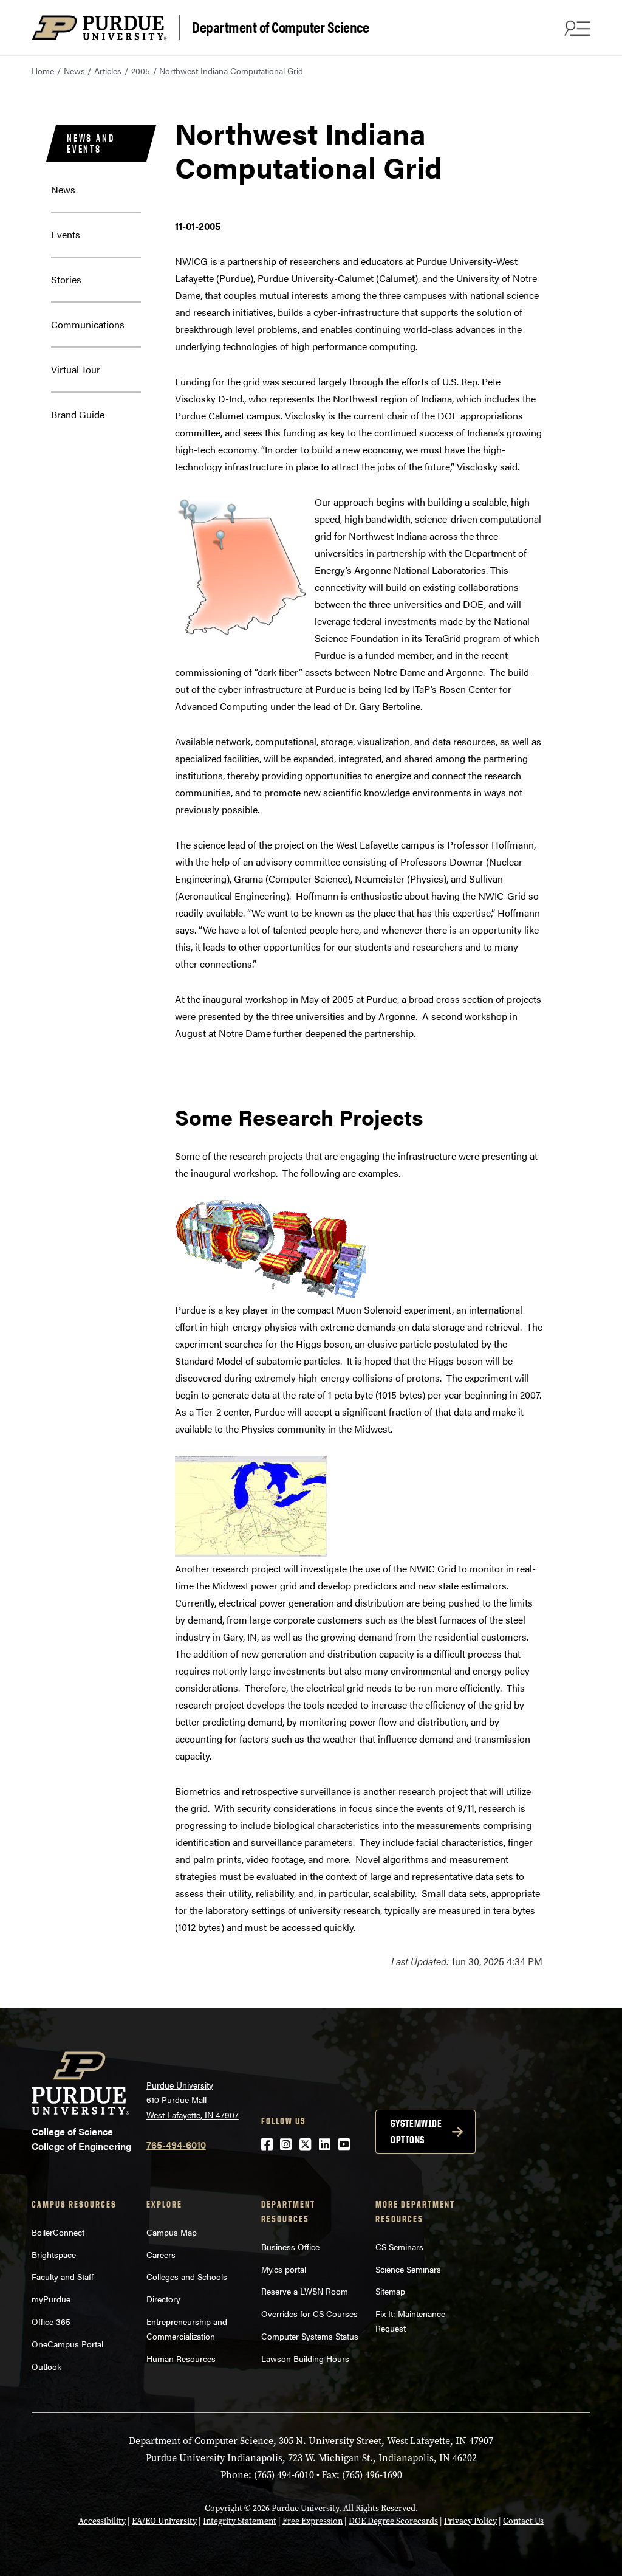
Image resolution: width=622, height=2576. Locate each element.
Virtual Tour (76, 369)
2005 (141, 71)
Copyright (224, 2508)
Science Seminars (408, 2269)
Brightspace (54, 2254)
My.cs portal (284, 2269)
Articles (108, 71)
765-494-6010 (176, 2145)
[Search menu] (576, 28)
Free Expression (313, 2521)
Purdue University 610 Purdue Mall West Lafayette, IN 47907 (193, 2100)
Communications (88, 324)
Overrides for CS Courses (309, 2313)
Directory (163, 2299)
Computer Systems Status (310, 2336)
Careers (161, 2254)
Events (66, 234)
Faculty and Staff (63, 2276)
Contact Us (523, 2521)
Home (43, 71)
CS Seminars (399, 2247)
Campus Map (172, 2232)
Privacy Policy (470, 2521)
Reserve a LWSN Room (305, 2291)
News (74, 71)
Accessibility (102, 2521)
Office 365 (51, 2321)
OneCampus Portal (67, 2344)
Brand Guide (78, 414)
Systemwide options (416, 2131)
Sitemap (390, 2291)
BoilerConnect (58, 2232)
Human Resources (181, 2358)
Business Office (290, 2247)
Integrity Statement (240, 2521)
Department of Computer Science (280, 26)
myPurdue (51, 2299)
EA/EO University (164, 2521)
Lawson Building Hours (305, 2358)
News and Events (91, 143)
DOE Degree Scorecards (393, 2521)
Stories (66, 279)
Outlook (46, 2366)
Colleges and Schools (187, 2276)
